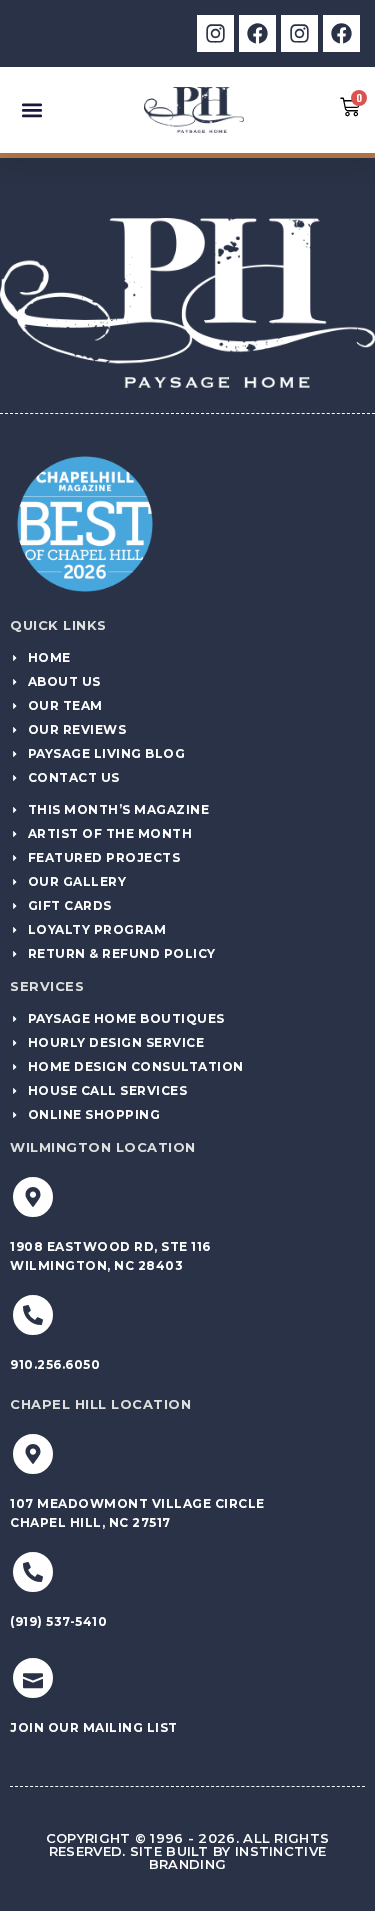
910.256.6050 (55, 1364)
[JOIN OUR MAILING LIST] (33, 1678)
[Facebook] (257, 33)
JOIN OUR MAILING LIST (94, 1727)
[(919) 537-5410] (33, 1572)
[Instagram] (215, 33)
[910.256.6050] (33, 1315)
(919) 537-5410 (58, 1621)
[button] (31, 109)
